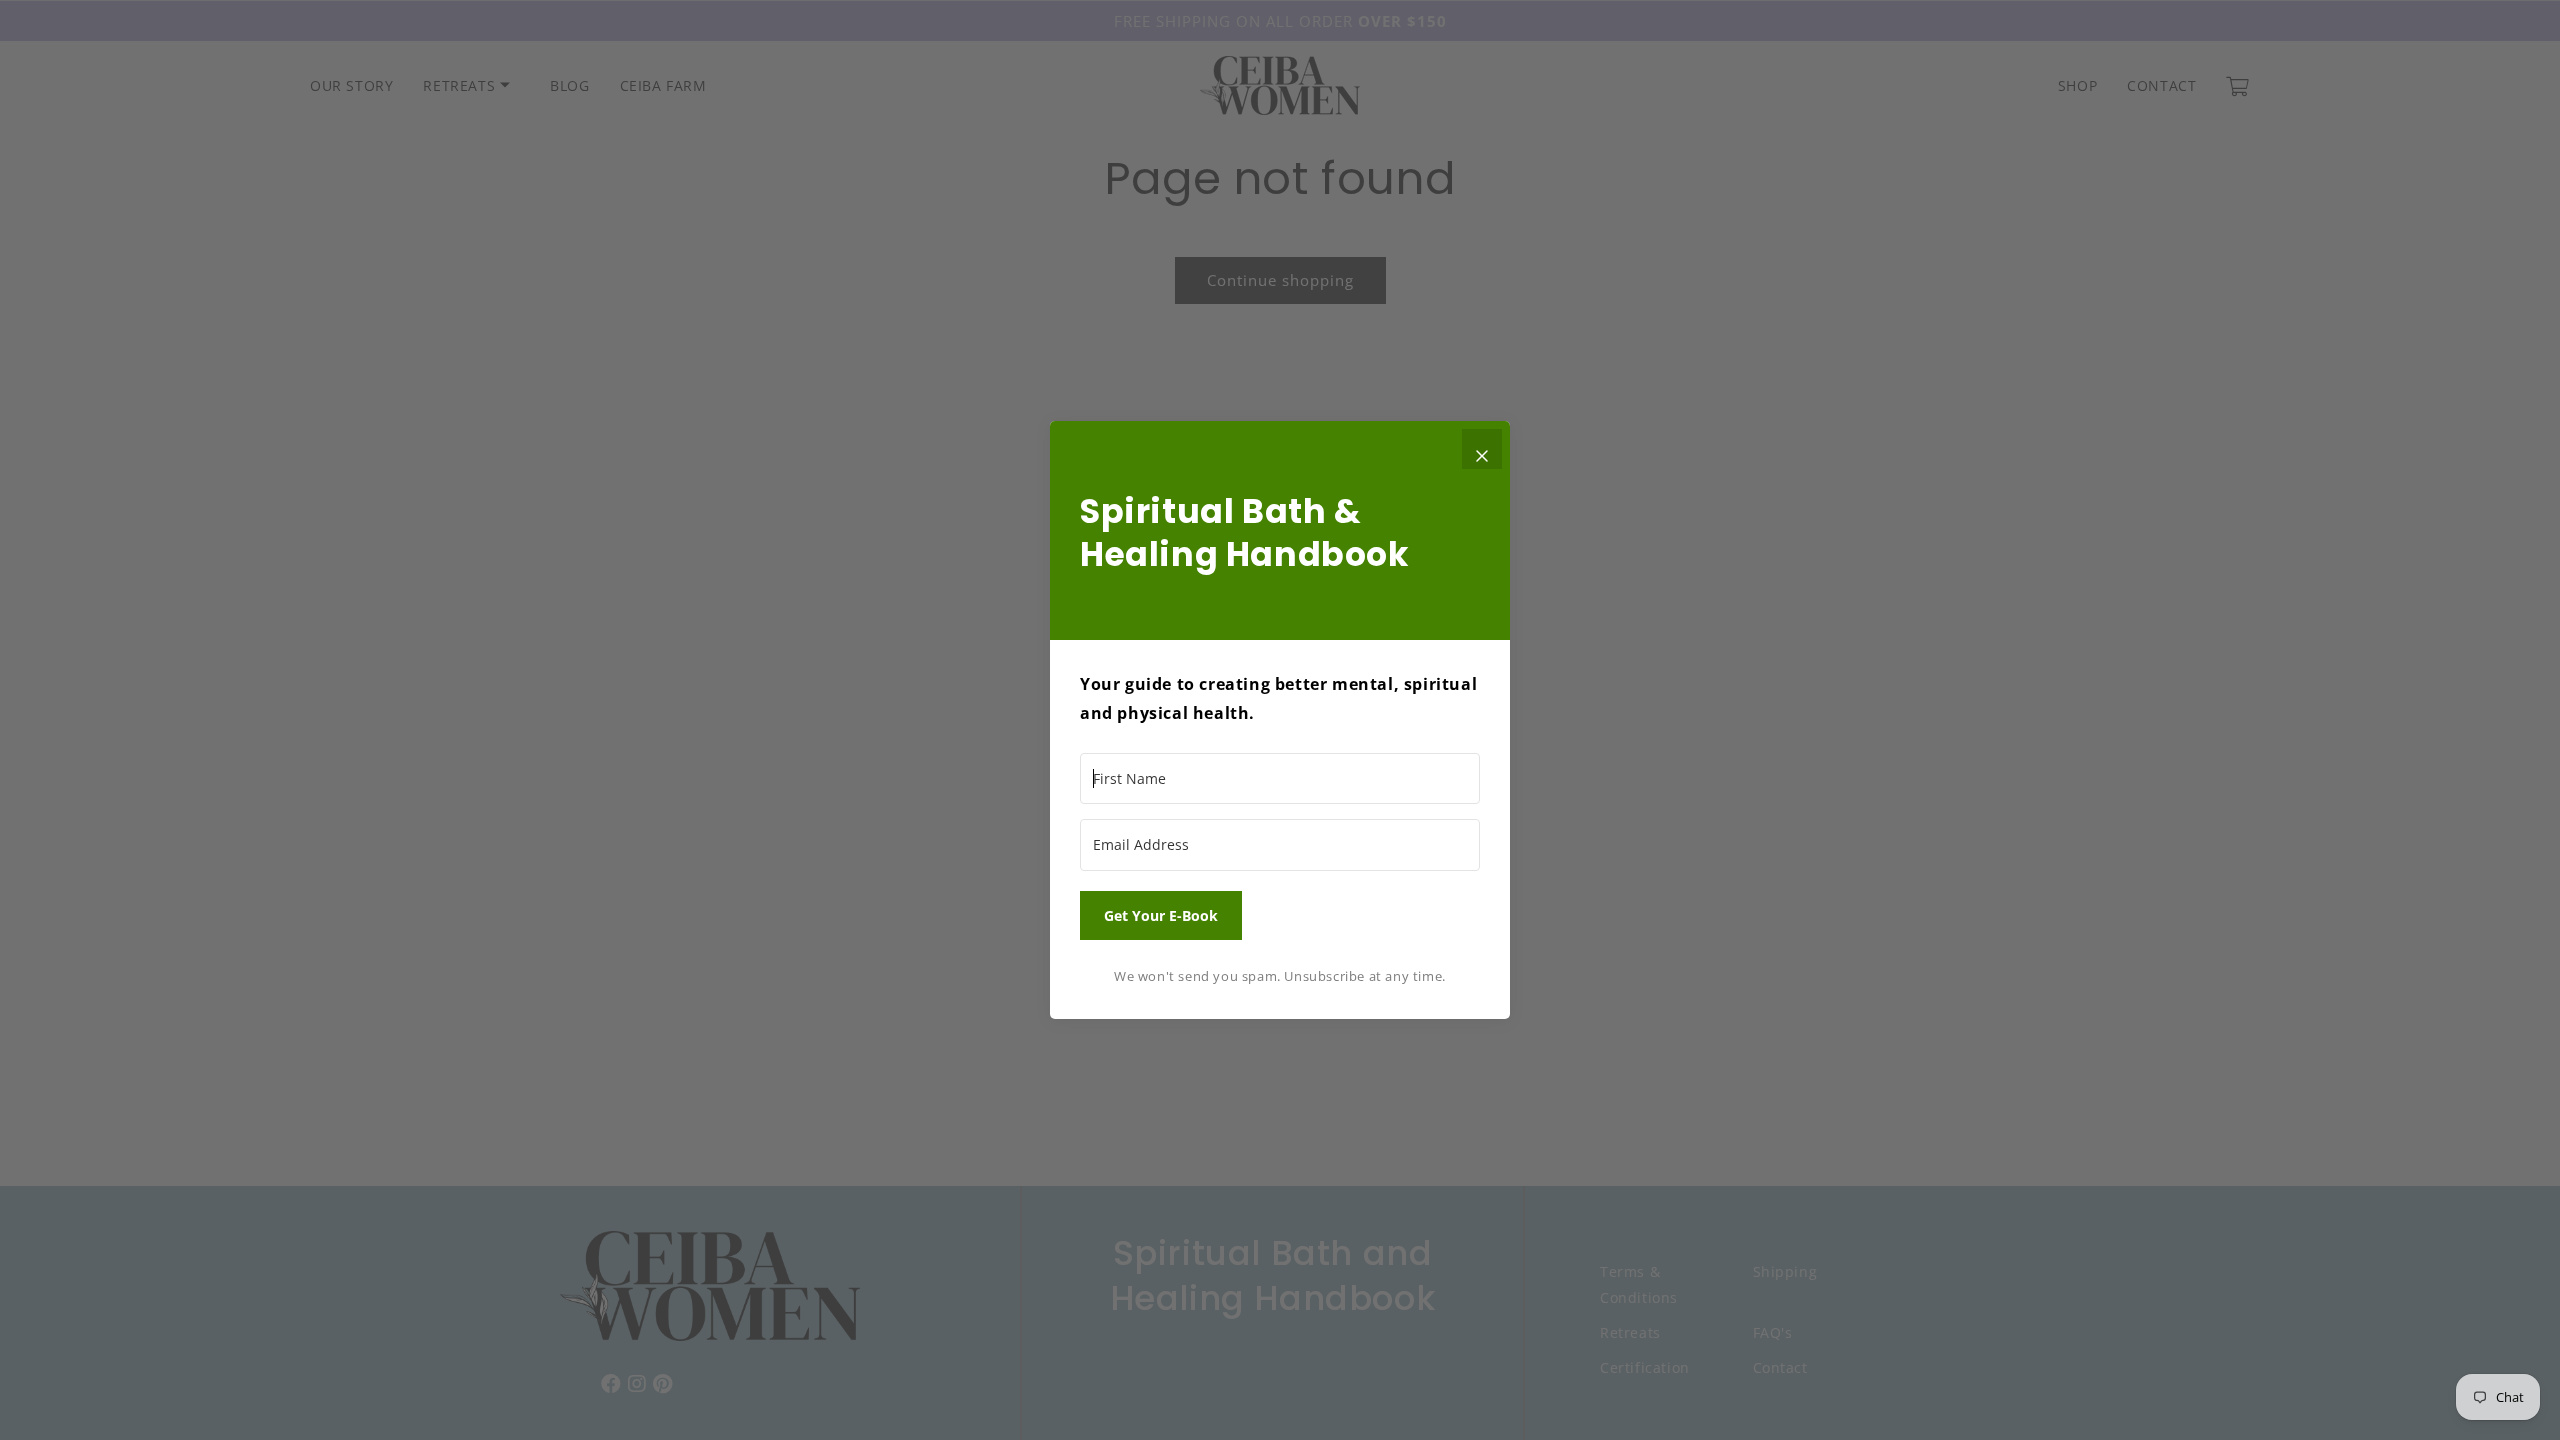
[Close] (1482, 449)
